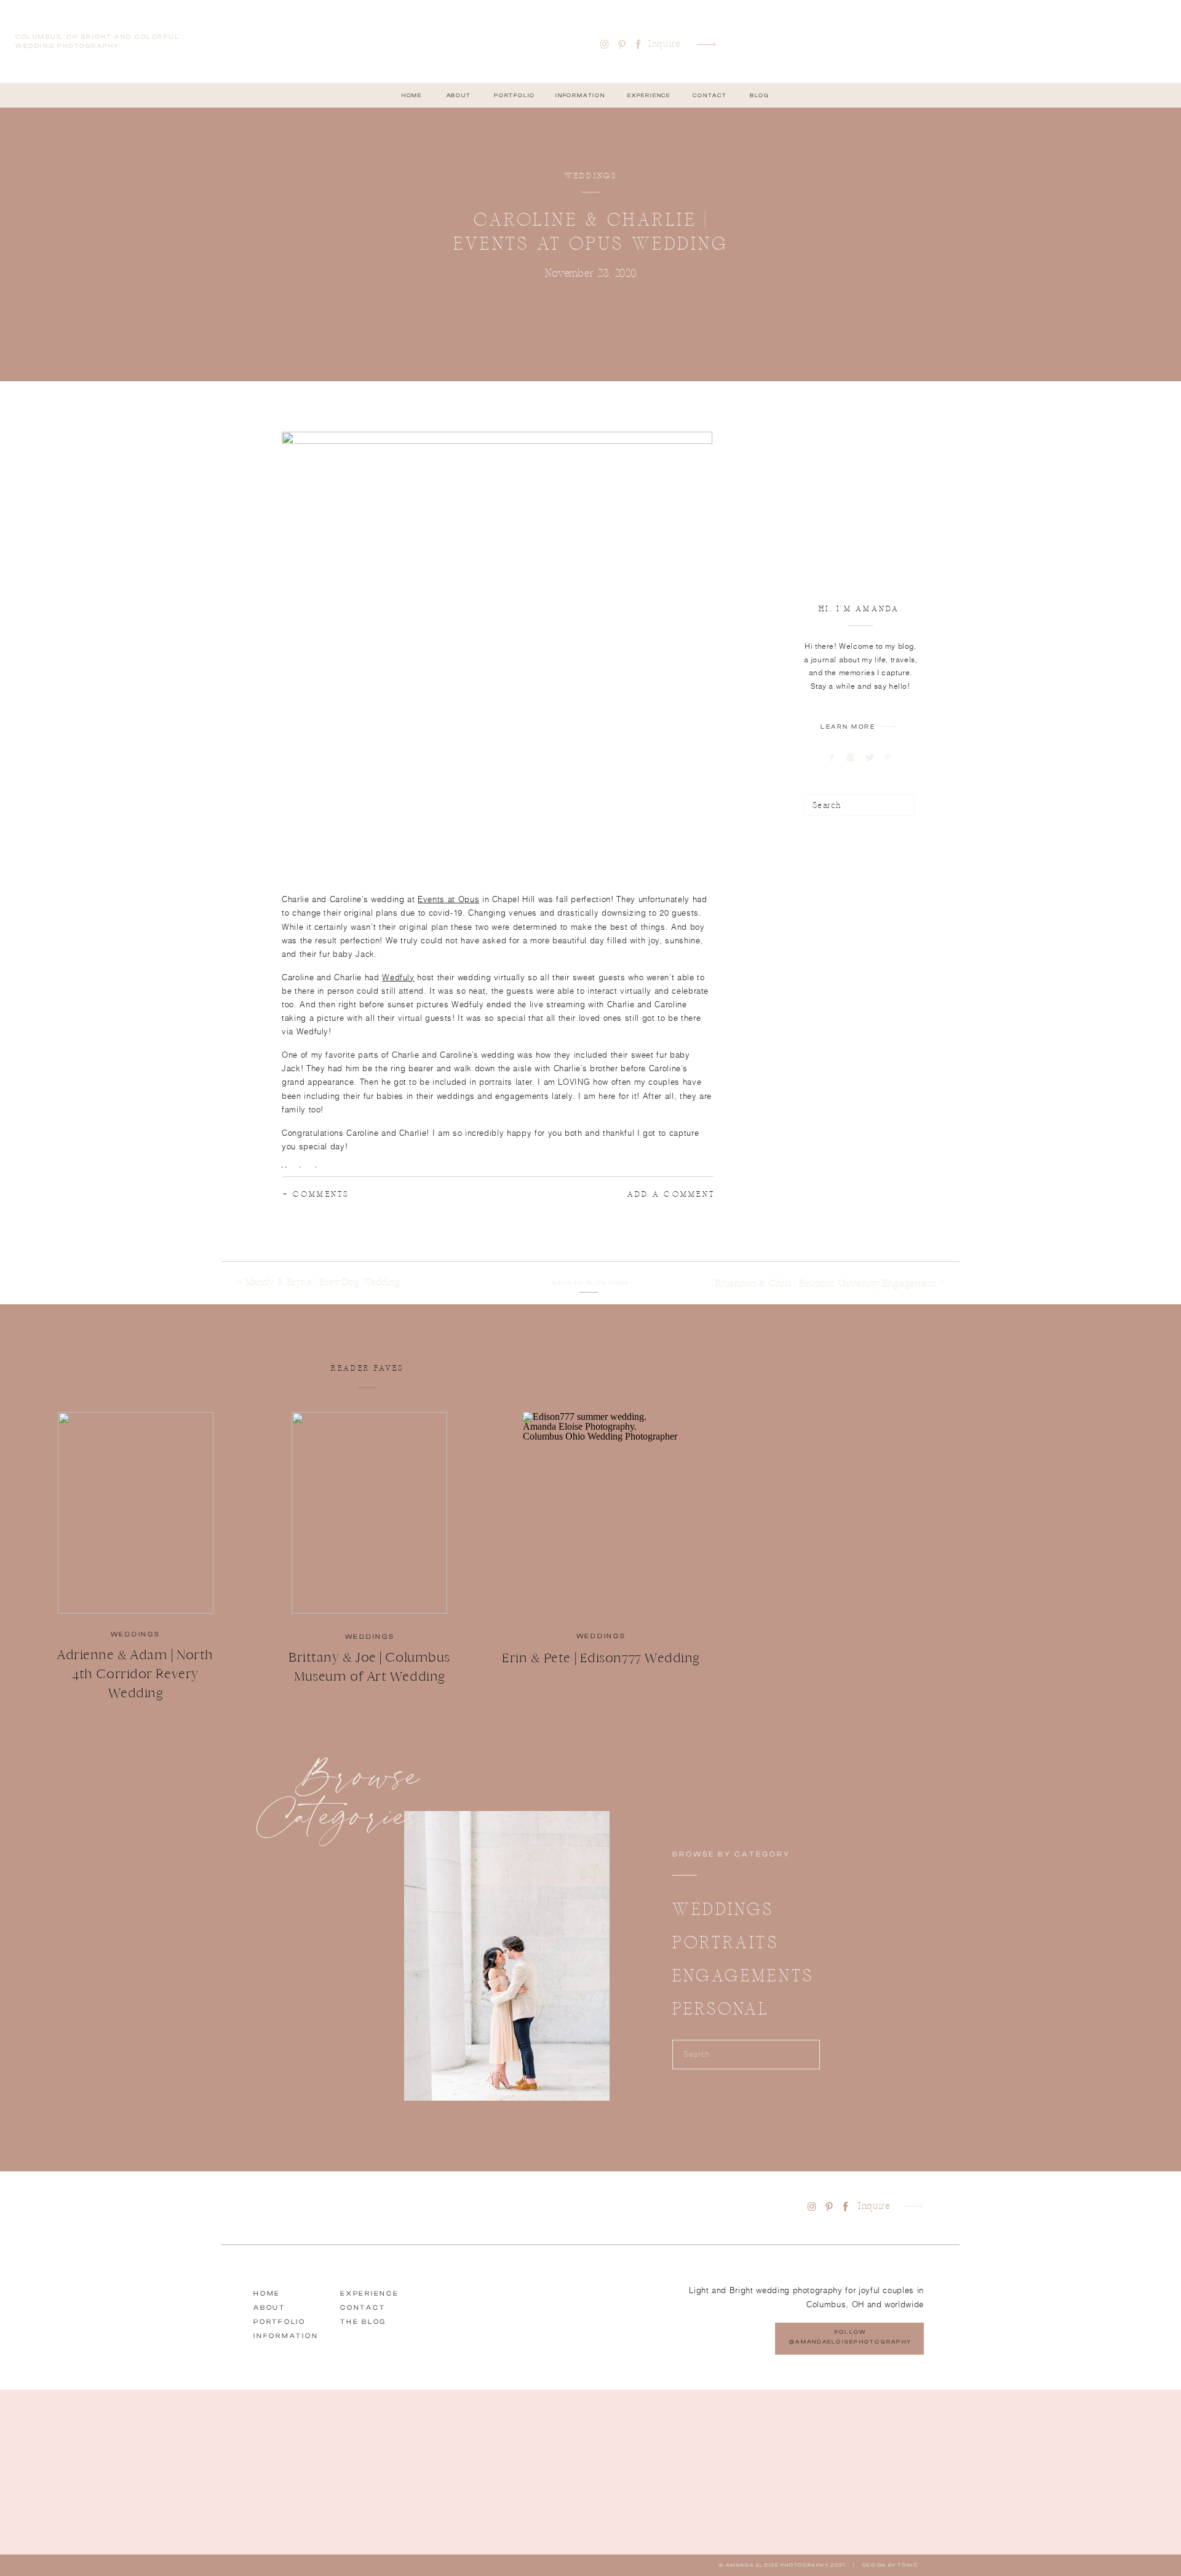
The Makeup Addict (385, 1263)
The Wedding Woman (354, 1240)
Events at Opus (448, 899)
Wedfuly (398, 977)
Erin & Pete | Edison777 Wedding (601, 1658)
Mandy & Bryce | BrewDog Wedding (323, 1282)
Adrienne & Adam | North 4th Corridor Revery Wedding (135, 1674)
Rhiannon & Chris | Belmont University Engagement (826, 1283)
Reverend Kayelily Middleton (378, 1216)
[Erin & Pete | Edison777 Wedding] (601, 1513)
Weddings (591, 176)
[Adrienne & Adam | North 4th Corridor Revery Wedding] (136, 1513)
